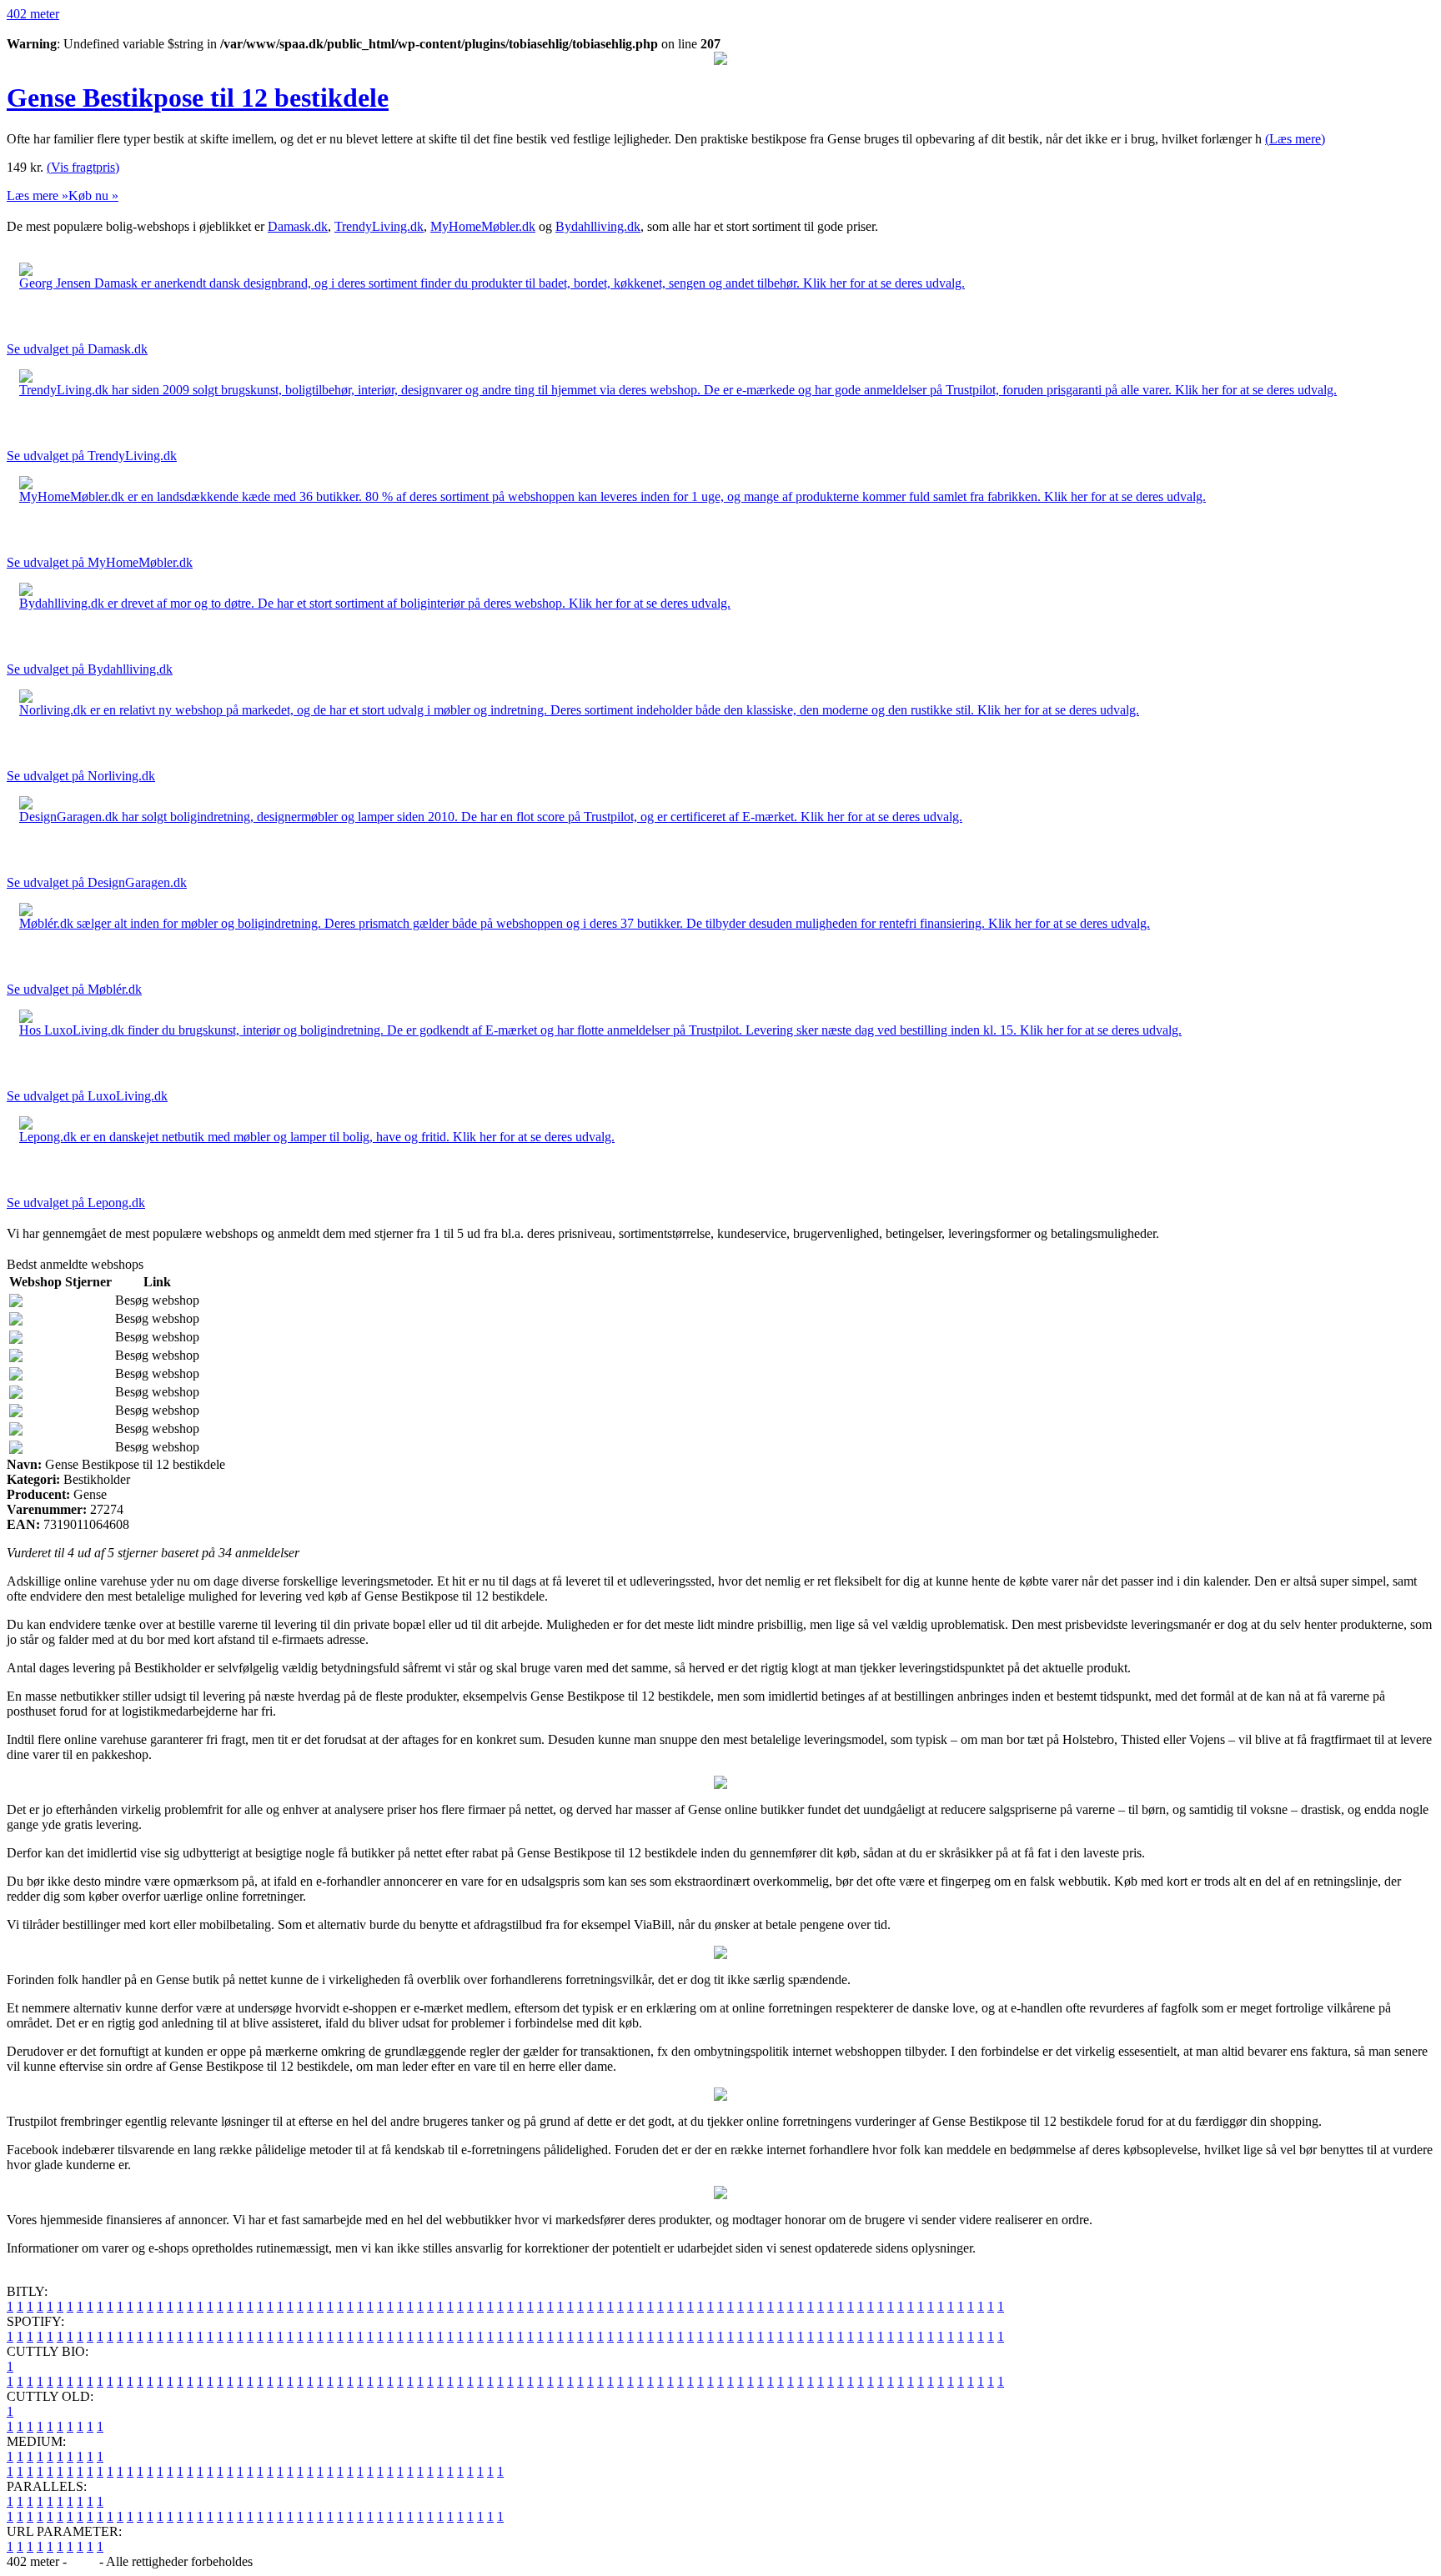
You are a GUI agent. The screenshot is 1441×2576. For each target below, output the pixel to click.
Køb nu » (93, 195)
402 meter (33, 14)
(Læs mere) (1295, 139)
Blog (83, 2561)
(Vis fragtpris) (83, 167)
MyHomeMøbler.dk (483, 226)
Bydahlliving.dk (598, 226)
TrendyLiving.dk (379, 226)
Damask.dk (298, 226)
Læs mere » (38, 195)
